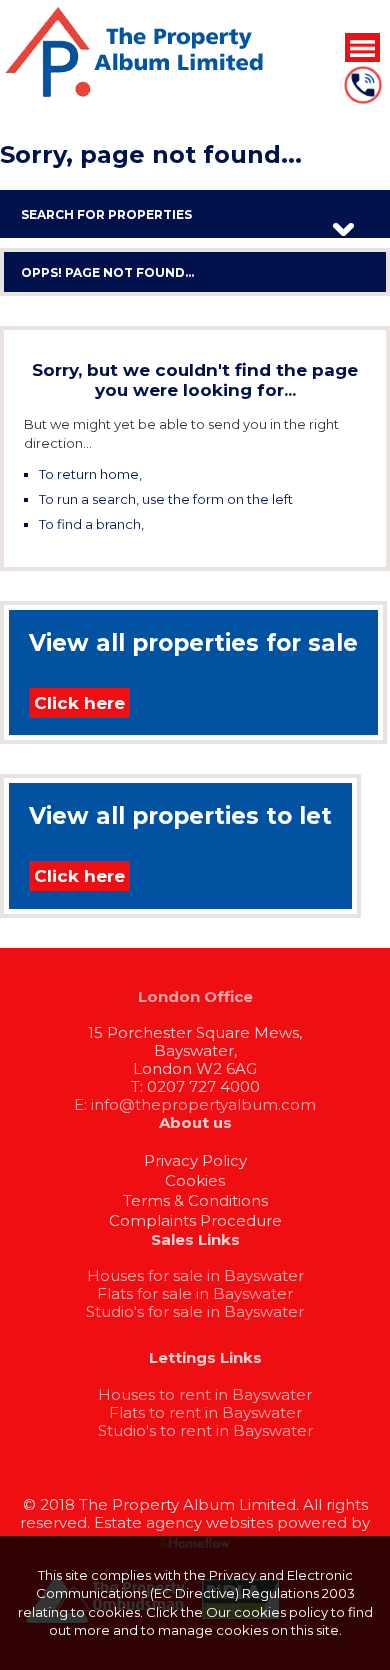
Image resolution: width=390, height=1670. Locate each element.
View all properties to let (180, 816)
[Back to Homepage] (362, 47)
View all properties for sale (193, 643)
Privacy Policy (195, 1160)
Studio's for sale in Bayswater (195, 1311)
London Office (195, 996)
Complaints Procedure (195, 1220)
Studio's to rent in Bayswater (205, 1430)
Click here (79, 703)
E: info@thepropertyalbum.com (195, 1104)
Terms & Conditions (195, 1200)
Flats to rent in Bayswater (205, 1412)
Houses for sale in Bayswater (195, 1275)
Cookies (195, 1180)
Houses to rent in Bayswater (205, 1394)
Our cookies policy (268, 1612)
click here (177, 474)
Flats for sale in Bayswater (195, 1293)
